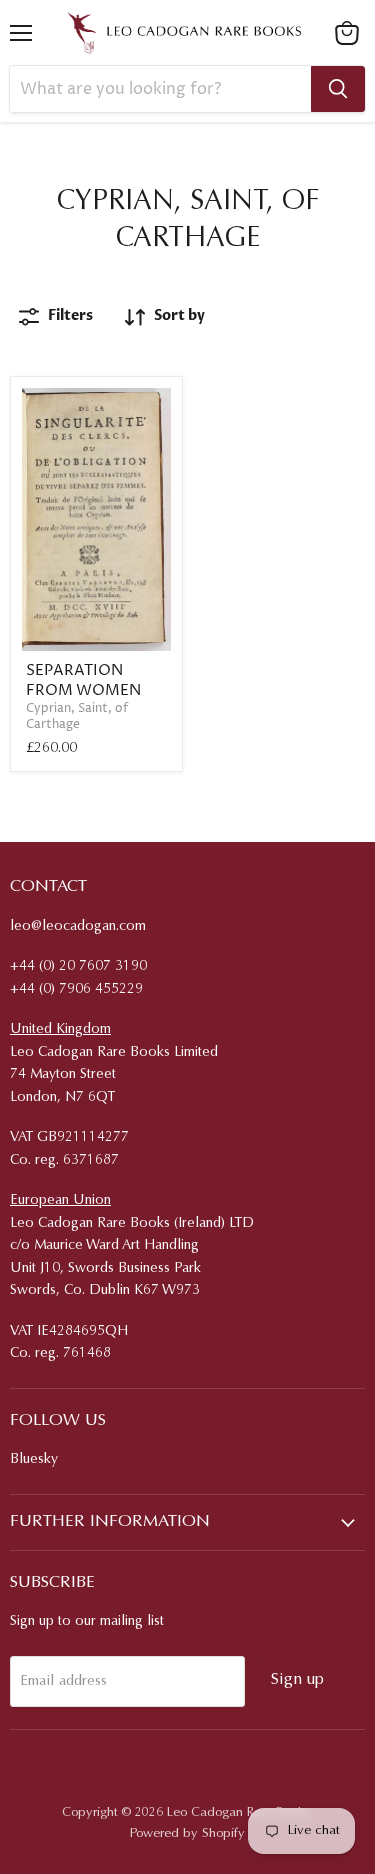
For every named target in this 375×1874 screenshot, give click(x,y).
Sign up (297, 1680)
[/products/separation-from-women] (97, 520)
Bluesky (34, 1460)
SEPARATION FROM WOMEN (83, 680)
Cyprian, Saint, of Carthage (77, 716)
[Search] (338, 89)
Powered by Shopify (187, 1833)
